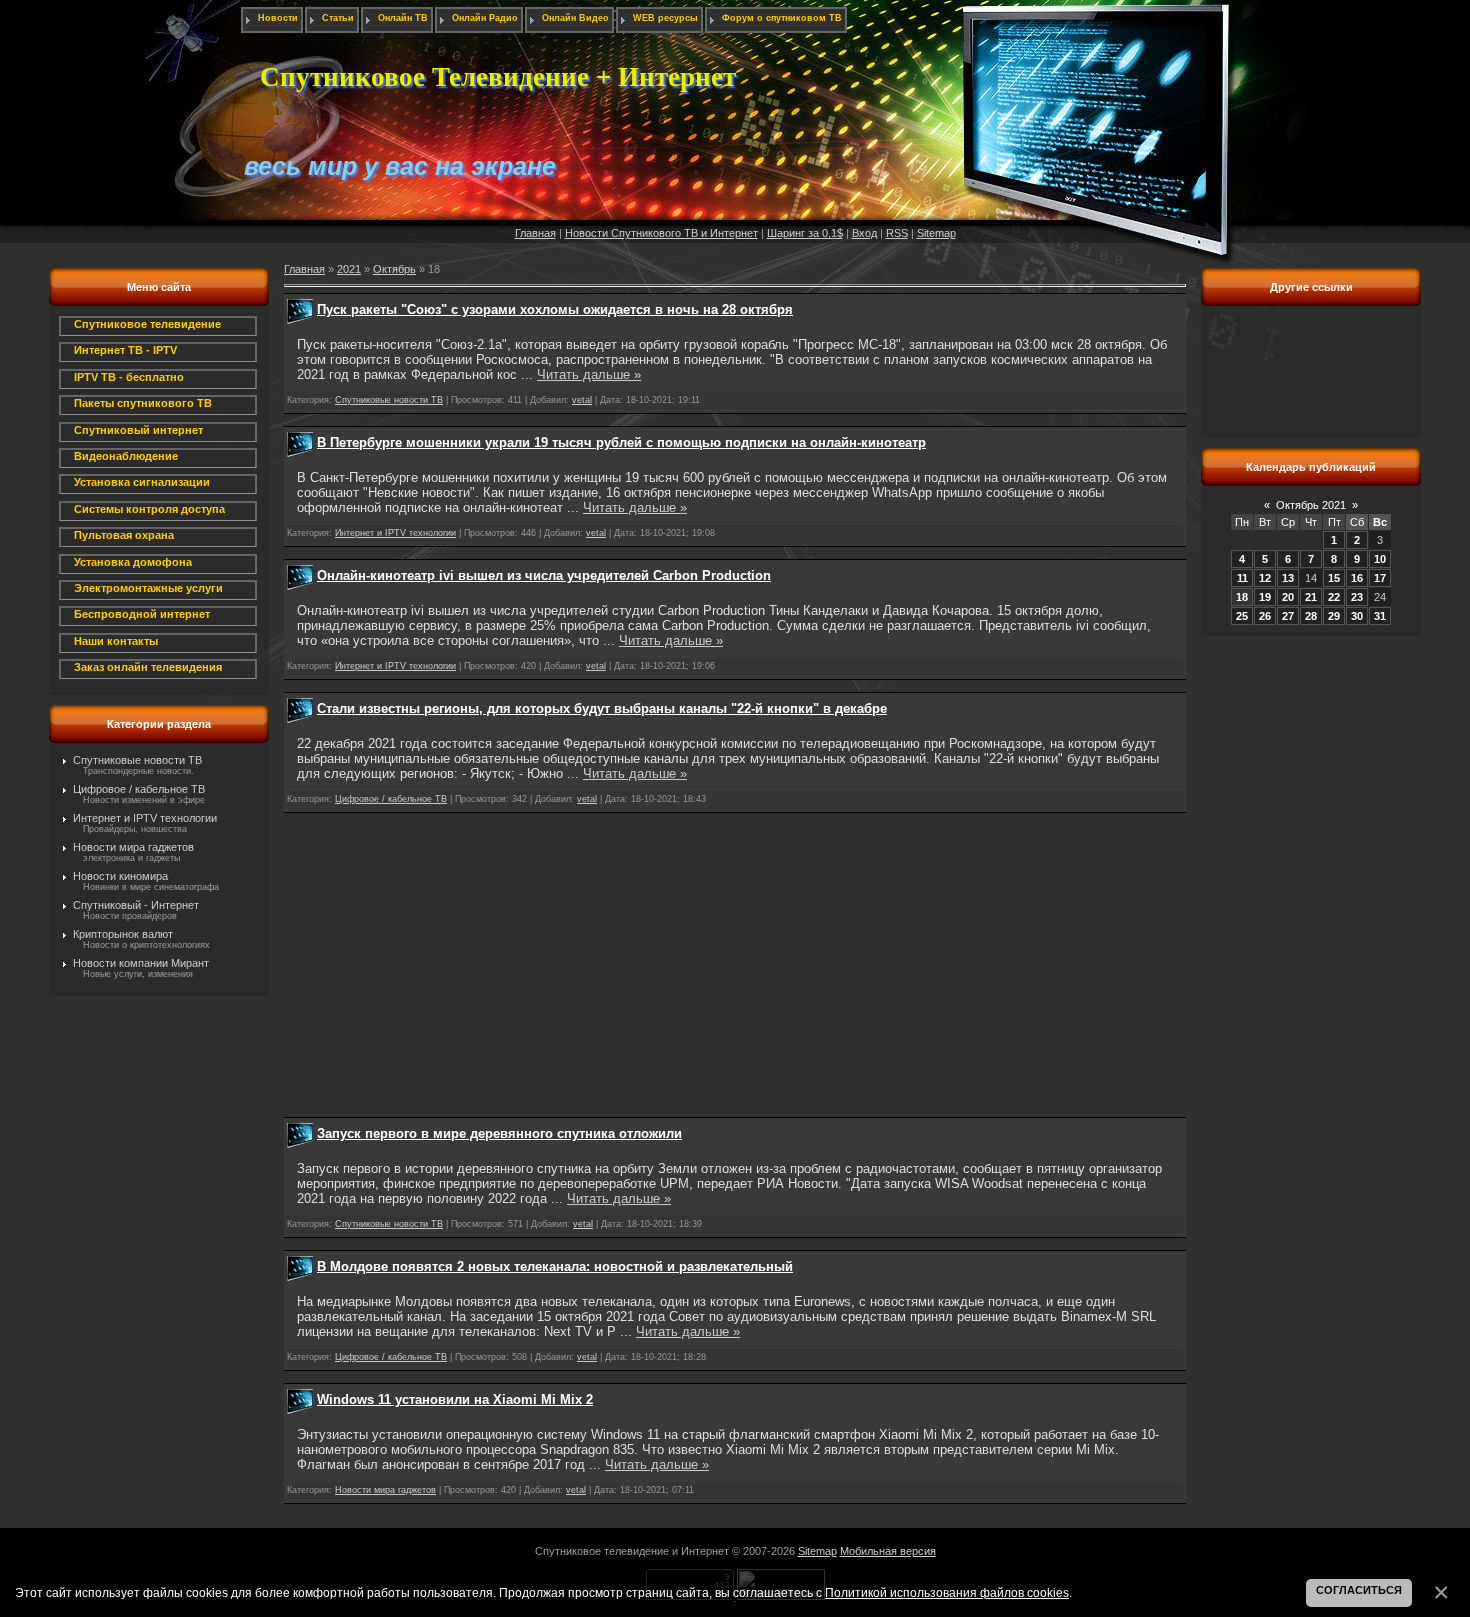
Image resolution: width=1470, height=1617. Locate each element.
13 (1288, 578)
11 (1242, 578)
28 (1311, 616)
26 (1265, 616)
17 (1380, 578)
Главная (535, 233)
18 (1242, 597)
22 (1334, 597)
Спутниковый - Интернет (136, 905)
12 (1265, 578)
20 (1288, 597)
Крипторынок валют (123, 934)
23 (1357, 597)
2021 (349, 269)
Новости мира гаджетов (133, 847)
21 (1311, 597)
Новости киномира (120, 876)
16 (1357, 578)
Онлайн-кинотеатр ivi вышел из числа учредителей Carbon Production (544, 575)
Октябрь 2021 (1311, 505)
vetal (582, 400)
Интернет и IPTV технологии (145, 818)
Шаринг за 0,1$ (805, 233)
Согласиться (1359, 1590)
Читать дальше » (589, 374)
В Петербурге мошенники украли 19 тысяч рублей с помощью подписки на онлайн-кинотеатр (621, 442)
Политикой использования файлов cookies (947, 1592)
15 (1334, 578)
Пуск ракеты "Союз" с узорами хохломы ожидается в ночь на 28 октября (555, 309)
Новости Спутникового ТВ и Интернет (661, 233)
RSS (897, 233)
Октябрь (394, 269)
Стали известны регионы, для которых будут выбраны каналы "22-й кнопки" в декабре (602, 708)
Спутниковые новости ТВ (137, 760)
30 (1357, 616)
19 (1265, 597)
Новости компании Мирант (141, 963)
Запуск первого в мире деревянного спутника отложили (499, 1133)
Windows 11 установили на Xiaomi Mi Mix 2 (455, 1399)
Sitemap (936, 233)
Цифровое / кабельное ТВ (139, 789)
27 (1288, 616)
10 (1380, 559)
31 (1380, 616)
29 (1334, 616)
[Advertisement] (735, 965)
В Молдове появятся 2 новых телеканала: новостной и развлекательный (555, 1266)
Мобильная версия (888, 1551)
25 (1242, 616)
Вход (864, 233)
